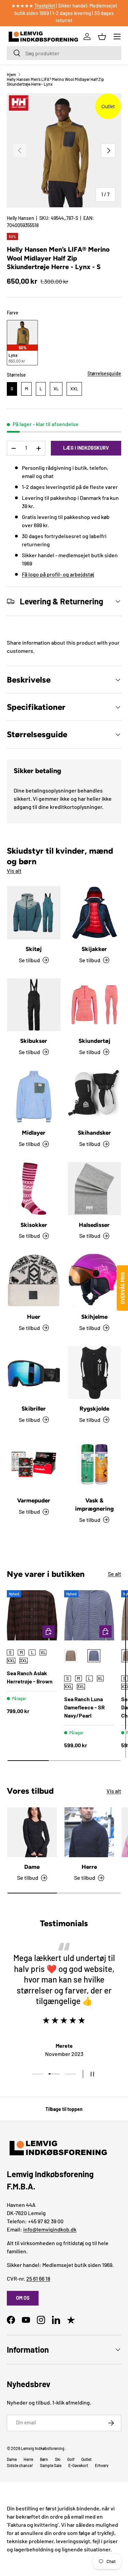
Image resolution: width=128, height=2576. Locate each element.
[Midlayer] (34, 1097)
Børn (44, 2459)
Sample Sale (51, 2465)
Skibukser (34, 1041)
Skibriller (34, 1409)
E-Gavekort (78, 2465)
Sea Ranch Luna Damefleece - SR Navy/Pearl (84, 1707)
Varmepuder (34, 1500)
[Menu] (117, 37)
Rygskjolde (94, 1409)
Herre (89, 1867)
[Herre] (89, 1832)
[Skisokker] (34, 1189)
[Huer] (34, 1280)
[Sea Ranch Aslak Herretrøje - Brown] (32, 1615)
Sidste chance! (20, 2465)
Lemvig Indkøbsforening (43, 2448)
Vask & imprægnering (94, 1504)
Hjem (11, 74)
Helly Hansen (20, 218)
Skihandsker (94, 1133)
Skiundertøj (94, 1041)
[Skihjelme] (95, 1280)
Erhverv (102, 2465)
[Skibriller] (34, 1373)
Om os (23, 2298)
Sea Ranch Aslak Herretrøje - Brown (30, 1677)
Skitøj (34, 949)
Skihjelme (94, 1317)
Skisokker (34, 1225)
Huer (34, 1317)
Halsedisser (94, 1225)
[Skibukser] (34, 1005)
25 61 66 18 (38, 2278)
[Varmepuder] (34, 1465)
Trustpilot (45, 6)
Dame (32, 1867)
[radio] (22, 343)
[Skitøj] (34, 913)
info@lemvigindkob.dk (50, 2229)
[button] (102, 37)
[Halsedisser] (95, 1189)
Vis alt (14, 871)
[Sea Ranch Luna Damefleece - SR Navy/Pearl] (89, 1615)
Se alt (115, 1574)
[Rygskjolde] (95, 1373)
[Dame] (32, 1832)
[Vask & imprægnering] (95, 1465)
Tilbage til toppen (64, 2109)
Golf (71, 2459)
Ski (58, 2459)
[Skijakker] (95, 913)
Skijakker (94, 949)
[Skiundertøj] (95, 1005)
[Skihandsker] (95, 1097)
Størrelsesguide (104, 373)
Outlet (86, 2459)
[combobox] (64, 53)
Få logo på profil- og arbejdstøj (58, 574)
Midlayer (34, 1133)
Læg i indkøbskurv (86, 448)
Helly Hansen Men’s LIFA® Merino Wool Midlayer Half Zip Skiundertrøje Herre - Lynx (55, 82)
